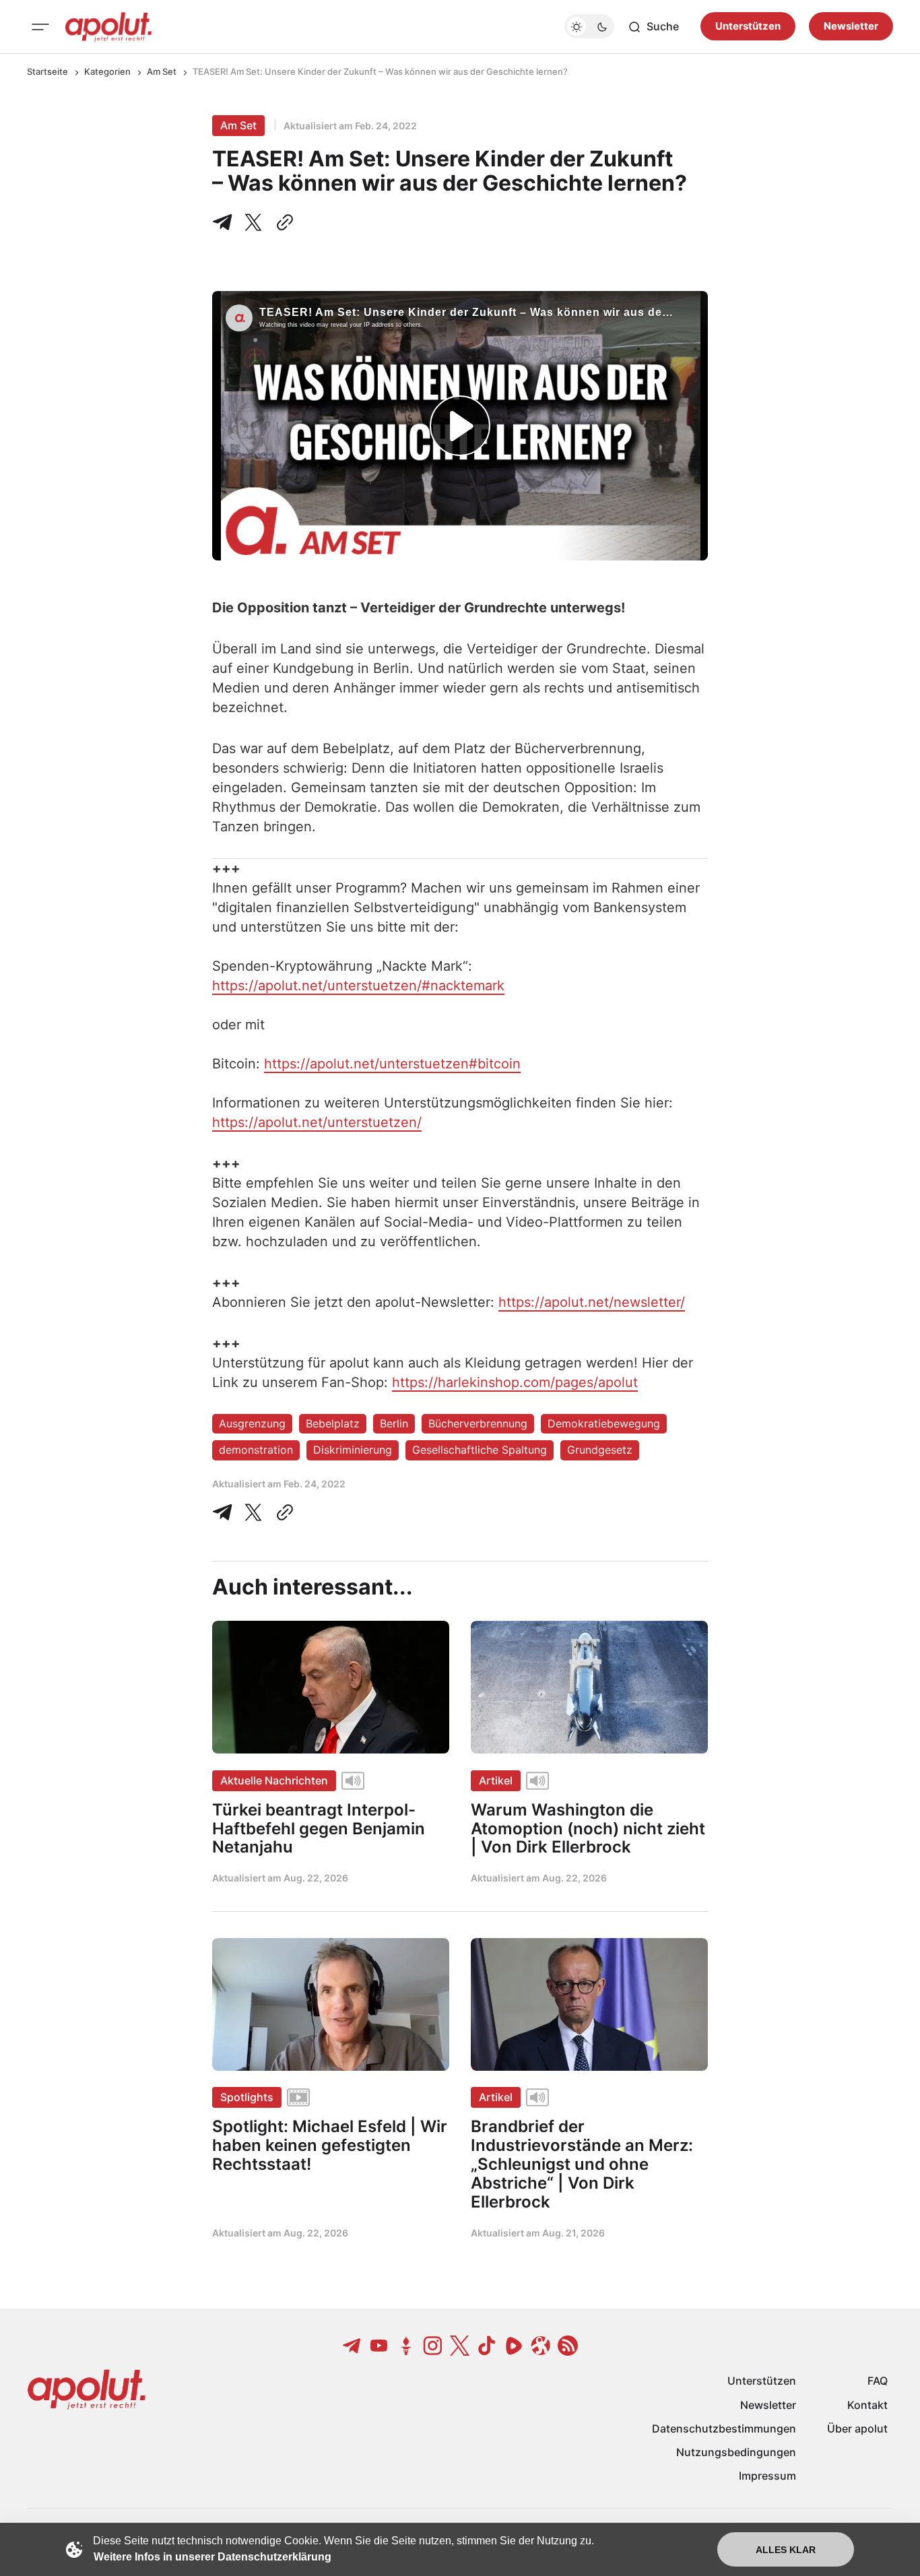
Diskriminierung (353, 1450)
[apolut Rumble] (514, 2346)
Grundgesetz (600, 1450)
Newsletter (851, 27)
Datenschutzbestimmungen (724, 2428)
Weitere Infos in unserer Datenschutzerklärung (212, 2557)
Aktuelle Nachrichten (274, 1780)
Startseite (47, 71)
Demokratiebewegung (604, 1423)
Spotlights (247, 2097)
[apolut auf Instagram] (433, 2346)
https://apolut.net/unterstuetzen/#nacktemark (358, 986)
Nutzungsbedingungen (736, 2452)
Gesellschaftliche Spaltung (480, 1450)
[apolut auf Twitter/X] (460, 2346)
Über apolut (857, 2428)
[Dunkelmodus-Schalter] (589, 27)
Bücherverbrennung (478, 1423)
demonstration (256, 1450)
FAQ (878, 2381)
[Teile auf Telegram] (225, 222)
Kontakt (867, 2405)
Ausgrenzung (252, 1423)
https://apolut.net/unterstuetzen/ (317, 1122)
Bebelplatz (333, 1423)
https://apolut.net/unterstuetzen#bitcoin (392, 1064)
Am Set (162, 71)
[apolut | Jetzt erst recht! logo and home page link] (108, 27)
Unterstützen (748, 27)
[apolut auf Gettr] (406, 2346)
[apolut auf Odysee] (541, 2346)
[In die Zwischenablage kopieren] (282, 222)
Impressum (767, 2476)
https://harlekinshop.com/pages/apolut (515, 1382)
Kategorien (107, 71)
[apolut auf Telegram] (352, 2346)
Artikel (496, 1780)
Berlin (394, 1423)
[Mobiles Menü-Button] (40, 27)
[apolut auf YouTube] (379, 2346)
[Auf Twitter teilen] (253, 1512)
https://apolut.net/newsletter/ (592, 1302)
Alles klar (786, 2550)
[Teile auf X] (253, 222)
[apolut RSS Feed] (568, 2346)
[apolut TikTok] (487, 2346)
